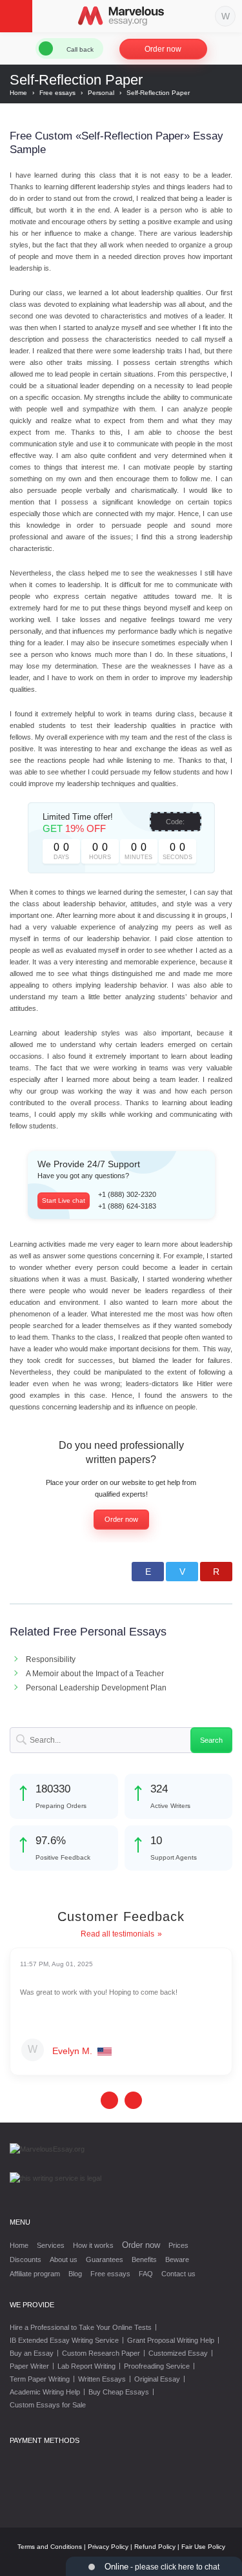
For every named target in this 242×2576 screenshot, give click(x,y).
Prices (178, 2245)
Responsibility (51, 1659)
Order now (163, 49)
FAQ (146, 2274)
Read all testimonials (117, 1934)
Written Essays (102, 2379)
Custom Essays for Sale (48, 2405)
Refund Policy (155, 2547)
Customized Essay (178, 2353)
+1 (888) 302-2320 (127, 1194)
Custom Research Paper (101, 2353)
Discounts (25, 2259)
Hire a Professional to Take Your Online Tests (81, 2327)
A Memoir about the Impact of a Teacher (95, 1674)
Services (51, 2245)
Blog (75, 2274)
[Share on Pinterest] (216, 1572)
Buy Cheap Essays (119, 2392)
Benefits (144, 2259)
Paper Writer (29, 2366)
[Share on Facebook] (148, 1572)
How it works (93, 2245)
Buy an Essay (32, 2353)
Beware (177, 2259)
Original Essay (157, 2379)
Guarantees (105, 2259)
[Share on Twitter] (182, 1572)
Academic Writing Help (45, 2392)
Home (19, 2245)
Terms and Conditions (50, 2547)
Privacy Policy (108, 2547)
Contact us (178, 2274)
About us (64, 2259)
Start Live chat (64, 1200)
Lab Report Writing (86, 2366)
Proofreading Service (157, 2366)
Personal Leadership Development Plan (96, 1688)
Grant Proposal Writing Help (171, 2340)
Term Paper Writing (40, 2379)
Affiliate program (35, 2274)
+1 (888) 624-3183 (127, 1206)
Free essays (110, 2274)
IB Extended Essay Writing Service (64, 2340)
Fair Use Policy (203, 2547)
